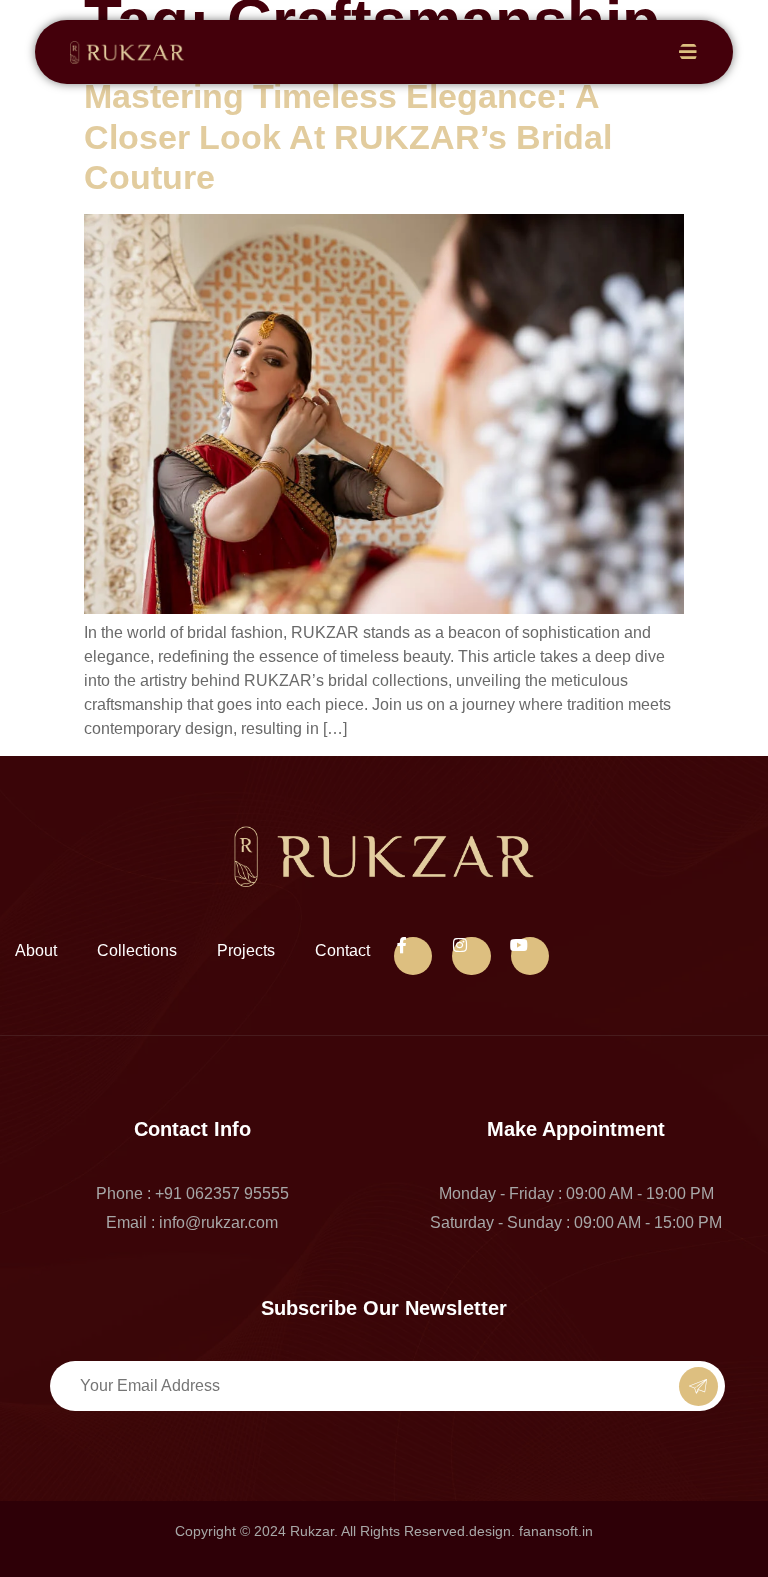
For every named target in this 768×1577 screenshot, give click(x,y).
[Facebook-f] (413, 956)
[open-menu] (688, 52)
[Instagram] (471, 956)
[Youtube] (530, 956)
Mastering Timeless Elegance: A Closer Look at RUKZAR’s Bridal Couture (348, 137)
